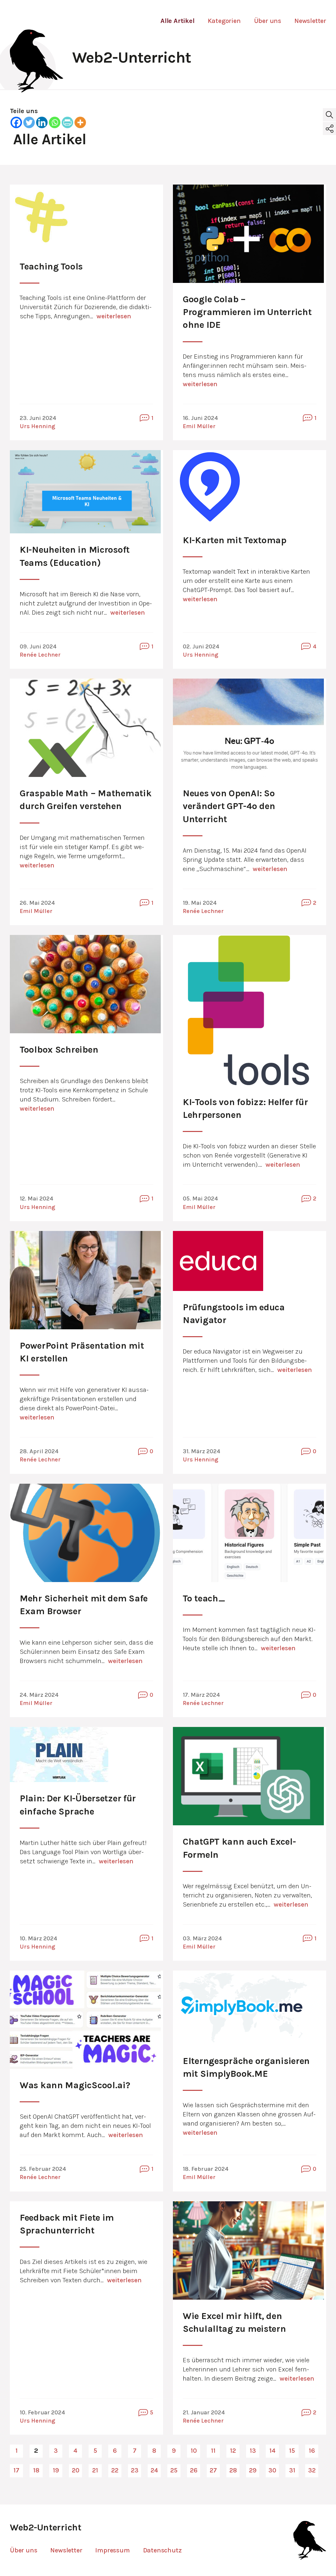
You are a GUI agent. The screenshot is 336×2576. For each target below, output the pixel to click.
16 (312, 2451)
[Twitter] (29, 122)
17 (16, 2470)
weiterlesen (114, 316)
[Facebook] (16, 122)
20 (76, 2470)
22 (115, 2470)
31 (292, 2470)
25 (174, 2470)
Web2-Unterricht (132, 57)
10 (194, 2451)
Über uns (268, 21)
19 (56, 2470)
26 (194, 2470)
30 (272, 2470)
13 (253, 2451)
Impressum (112, 2550)
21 (95, 2470)
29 (253, 2470)
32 (312, 2470)
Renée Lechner (40, 655)
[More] (80, 122)
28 (233, 2470)
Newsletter (310, 21)
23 (135, 2470)
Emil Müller (199, 426)
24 (154, 2470)
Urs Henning (37, 426)
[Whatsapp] (55, 122)
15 (292, 2451)
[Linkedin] (42, 122)
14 (273, 2451)
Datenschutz (162, 2550)
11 (213, 2451)
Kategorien (224, 21)
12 (233, 2451)
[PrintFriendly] (67, 122)
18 (36, 2470)
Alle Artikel (178, 21)
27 (213, 2470)
